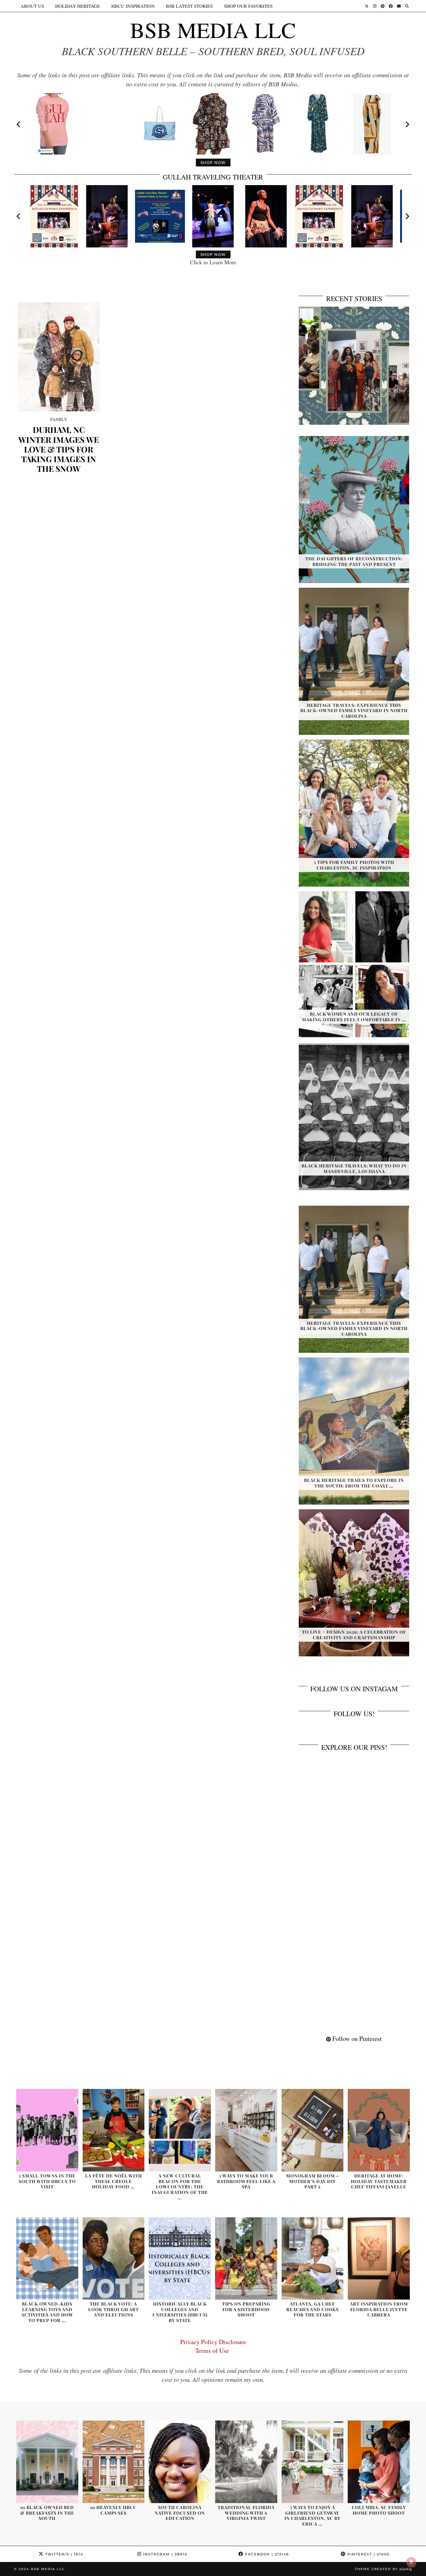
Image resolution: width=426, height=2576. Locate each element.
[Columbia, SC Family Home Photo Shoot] (379, 2462)
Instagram (165, 2554)
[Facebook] (391, 6)
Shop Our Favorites (248, 6)
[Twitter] (367, 6)
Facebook (266, 2554)
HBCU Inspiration (133, 6)
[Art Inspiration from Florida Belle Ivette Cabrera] (379, 2259)
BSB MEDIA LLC (213, 30)
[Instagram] (375, 6)
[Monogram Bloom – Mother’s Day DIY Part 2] (313, 2130)
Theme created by (383, 2569)
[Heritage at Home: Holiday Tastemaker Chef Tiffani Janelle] (379, 2130)
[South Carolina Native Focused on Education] (180, 2462)
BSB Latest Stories (189, 6)
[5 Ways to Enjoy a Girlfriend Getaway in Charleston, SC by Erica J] (313, 2462)
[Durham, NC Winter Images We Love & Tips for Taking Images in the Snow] (59, 357)
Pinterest (368, 2554)
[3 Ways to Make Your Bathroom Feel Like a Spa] (246, 2130)
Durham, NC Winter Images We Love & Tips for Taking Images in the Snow (59, 449)
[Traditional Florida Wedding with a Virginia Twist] (246, 2462)
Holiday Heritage (78, 6)
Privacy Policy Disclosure (213, 2342)
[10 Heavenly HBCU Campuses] (114, 2462)
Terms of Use (213, 2351)
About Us (32, 6)
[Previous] (19, 124)
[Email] (399, 6)
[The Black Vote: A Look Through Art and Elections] (114, 2259)
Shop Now (213, 163)
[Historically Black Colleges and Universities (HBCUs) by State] (180, 2259)
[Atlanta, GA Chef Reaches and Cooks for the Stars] (313, 2259)
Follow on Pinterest (356, 2039)
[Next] (407, 124)
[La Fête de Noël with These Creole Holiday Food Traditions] (114, 2130)
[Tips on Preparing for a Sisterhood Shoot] (246, 2259)
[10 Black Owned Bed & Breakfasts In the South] (47, 2462)
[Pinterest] (383, 6)
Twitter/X (63, 2554)
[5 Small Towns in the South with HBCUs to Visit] (47, 2130)
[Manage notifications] (411, 2562)
